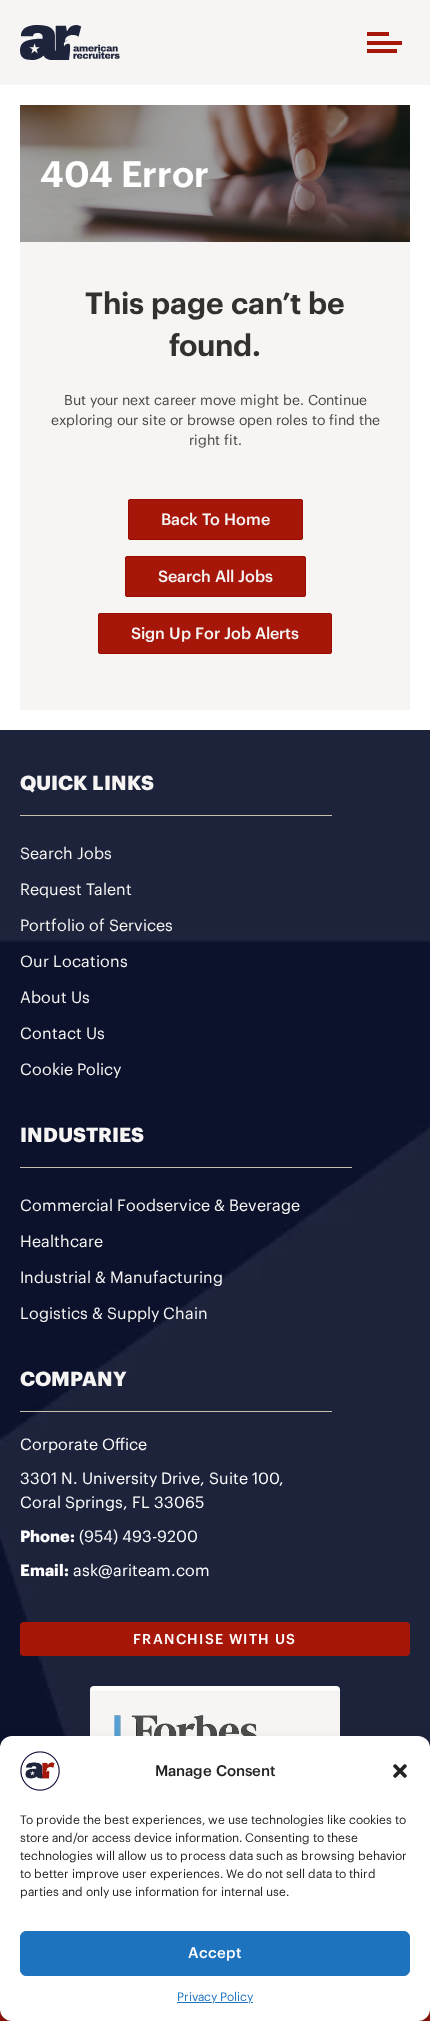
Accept (215, 1952)
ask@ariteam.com (141, 1570)
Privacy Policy (215, 1996)
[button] (400, 1771)
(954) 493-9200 (138, 1536)
